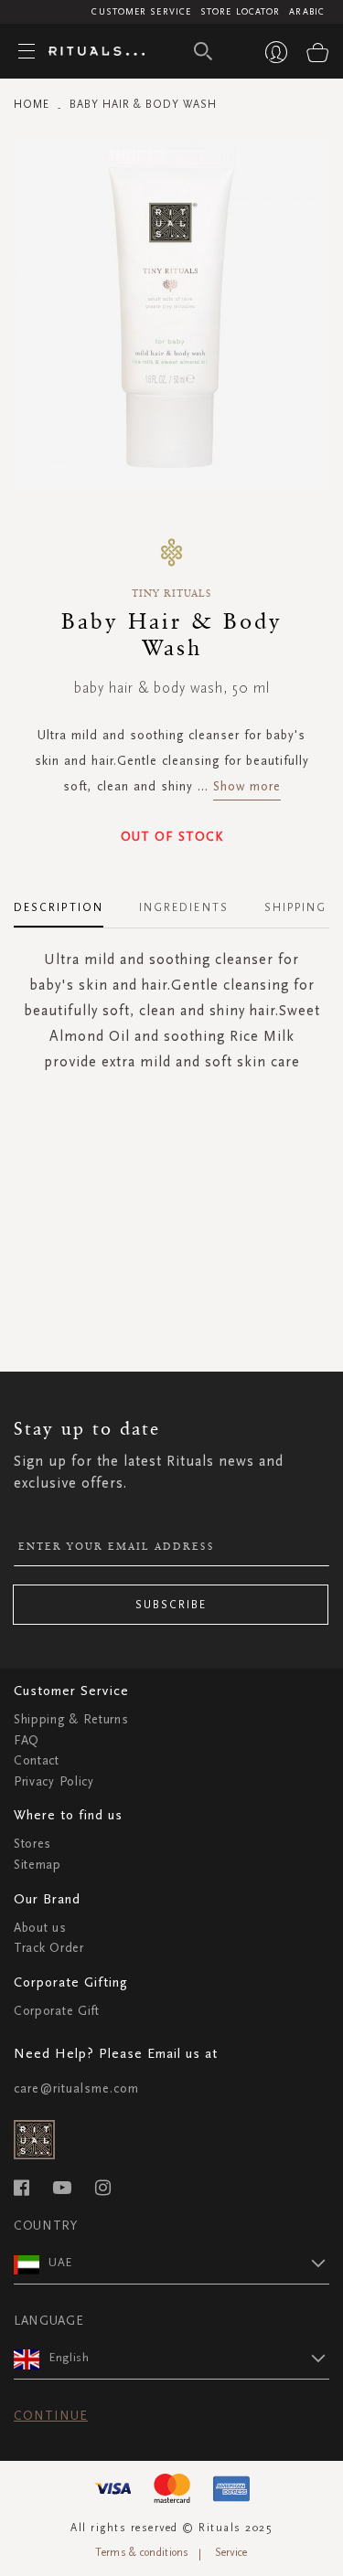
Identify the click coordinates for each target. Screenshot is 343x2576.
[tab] (68, 901)
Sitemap (38, 1865)
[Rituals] (90, 52)
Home (32, 104)
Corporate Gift (57, 2011)
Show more (247, 786)
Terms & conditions (142, 2552)
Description (59, 907)
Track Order (49, 1948)
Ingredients (184, 907)
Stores (32, 1844)
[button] (189, 2263)
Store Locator (240, 12)
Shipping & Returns (71, 1719)
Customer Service (141, 12)
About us (40, 1928)
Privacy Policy (54, 1781)
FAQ (27, 1740)
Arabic (307, 12)
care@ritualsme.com (76, 2088)
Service (231, 2552)
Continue (51, 2416)
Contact (37, 1760)
